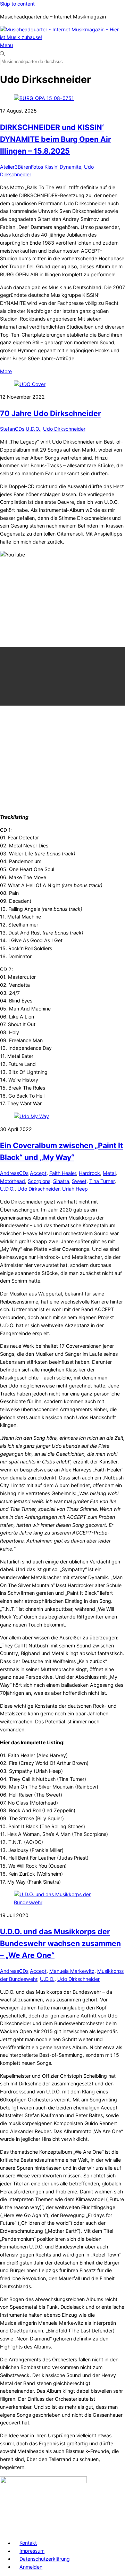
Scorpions (39, 1181)
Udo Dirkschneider (64, 429)
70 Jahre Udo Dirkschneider (51, 413)
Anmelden (31, 2567)
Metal (109, 1173)
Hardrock (89, 1173)
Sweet (79, 1181)
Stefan (7, 429)
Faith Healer (63, 1173)
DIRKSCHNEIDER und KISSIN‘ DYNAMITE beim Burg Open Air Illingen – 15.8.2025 (56, 139)
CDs (20, 429)
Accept (38, 1173)
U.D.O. (33, 429)
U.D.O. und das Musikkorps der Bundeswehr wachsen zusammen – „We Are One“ (60, 1943)
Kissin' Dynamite (63, 167)
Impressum (32, 2551)
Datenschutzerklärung (45, 2559)
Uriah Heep (75, 1189)
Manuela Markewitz (72, 1971)
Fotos (37, 167)
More (6, 371)
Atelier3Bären (15, 167)
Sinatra (61, 1181)
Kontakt (28, 2543)
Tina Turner (102, 1181)
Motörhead (12, 1181)
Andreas (10, 1173)
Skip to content (17, 4)
